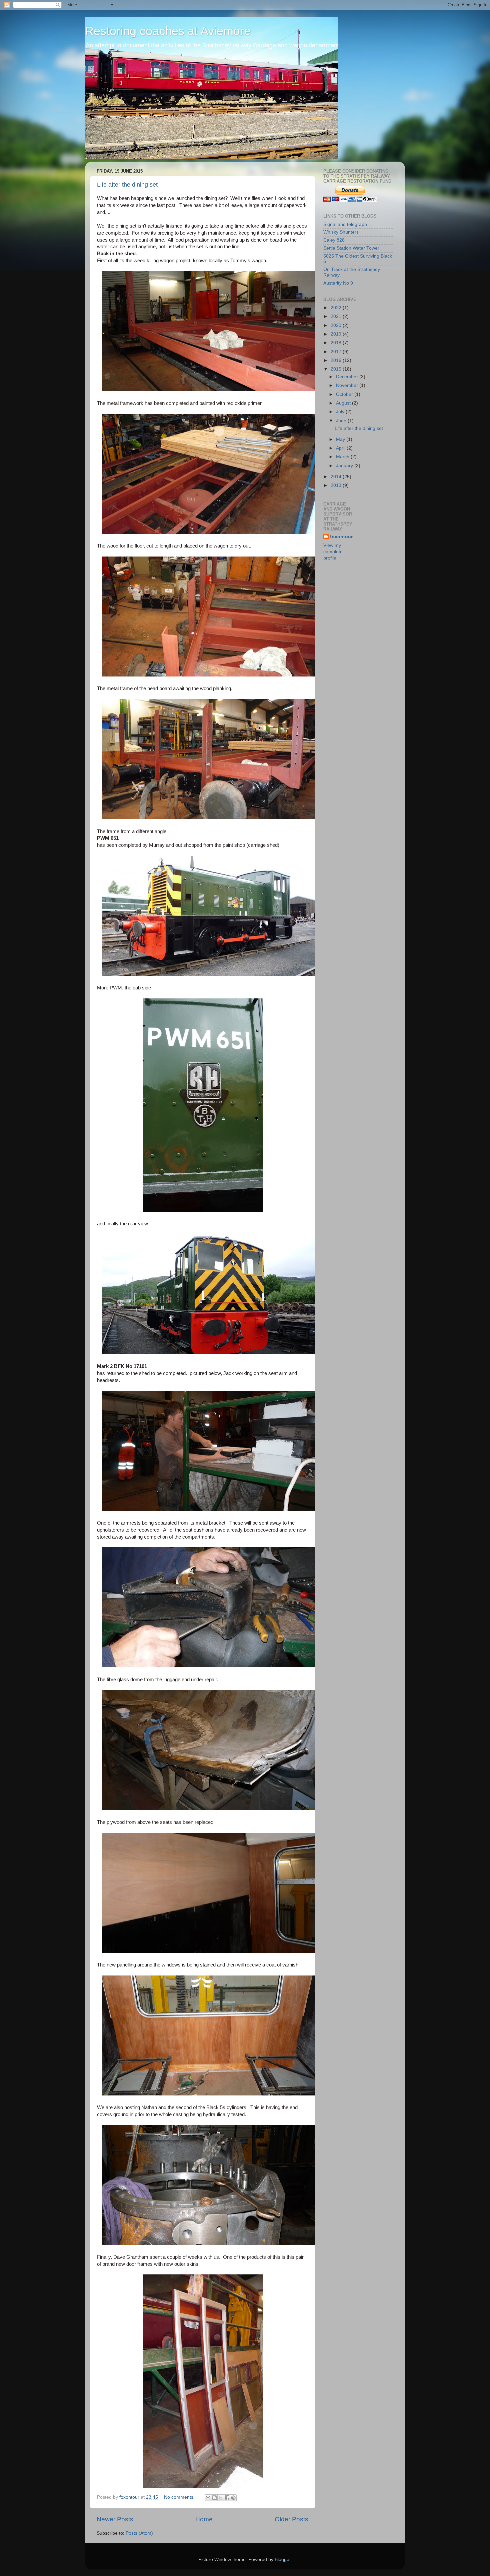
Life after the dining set (127, 185)
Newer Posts (115, 2519)
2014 (337, 477)
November (348, 385)
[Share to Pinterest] (233, 2498)
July (341, 412)
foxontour (341, 537)
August (344, 403)
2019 (337, 334)
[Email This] (208, 2498)
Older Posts (291, 2519)
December (348, 377)
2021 (337, 316)
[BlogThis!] (214, 2498)
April (341, 448)
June (342, 421)
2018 (337, 343)
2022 (337, 308)
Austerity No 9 (338, 283)
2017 (337, 352)
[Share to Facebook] (227, 2498)
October (345, 394)
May (341, 439)
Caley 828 (334, 240)
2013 (337, 485)
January (345, 466)
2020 (337, 325)
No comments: (180, 2497)
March (343, 457)
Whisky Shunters (341, 232)
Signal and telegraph (345, 224)
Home (204, 2519)
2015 (337, 369)
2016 (337, 360)
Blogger (283, 2560)
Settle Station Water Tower (351, 248)
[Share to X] (221, 2498)
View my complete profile (333, 552)
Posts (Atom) (139, 2533)
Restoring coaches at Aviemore (168, 31)
